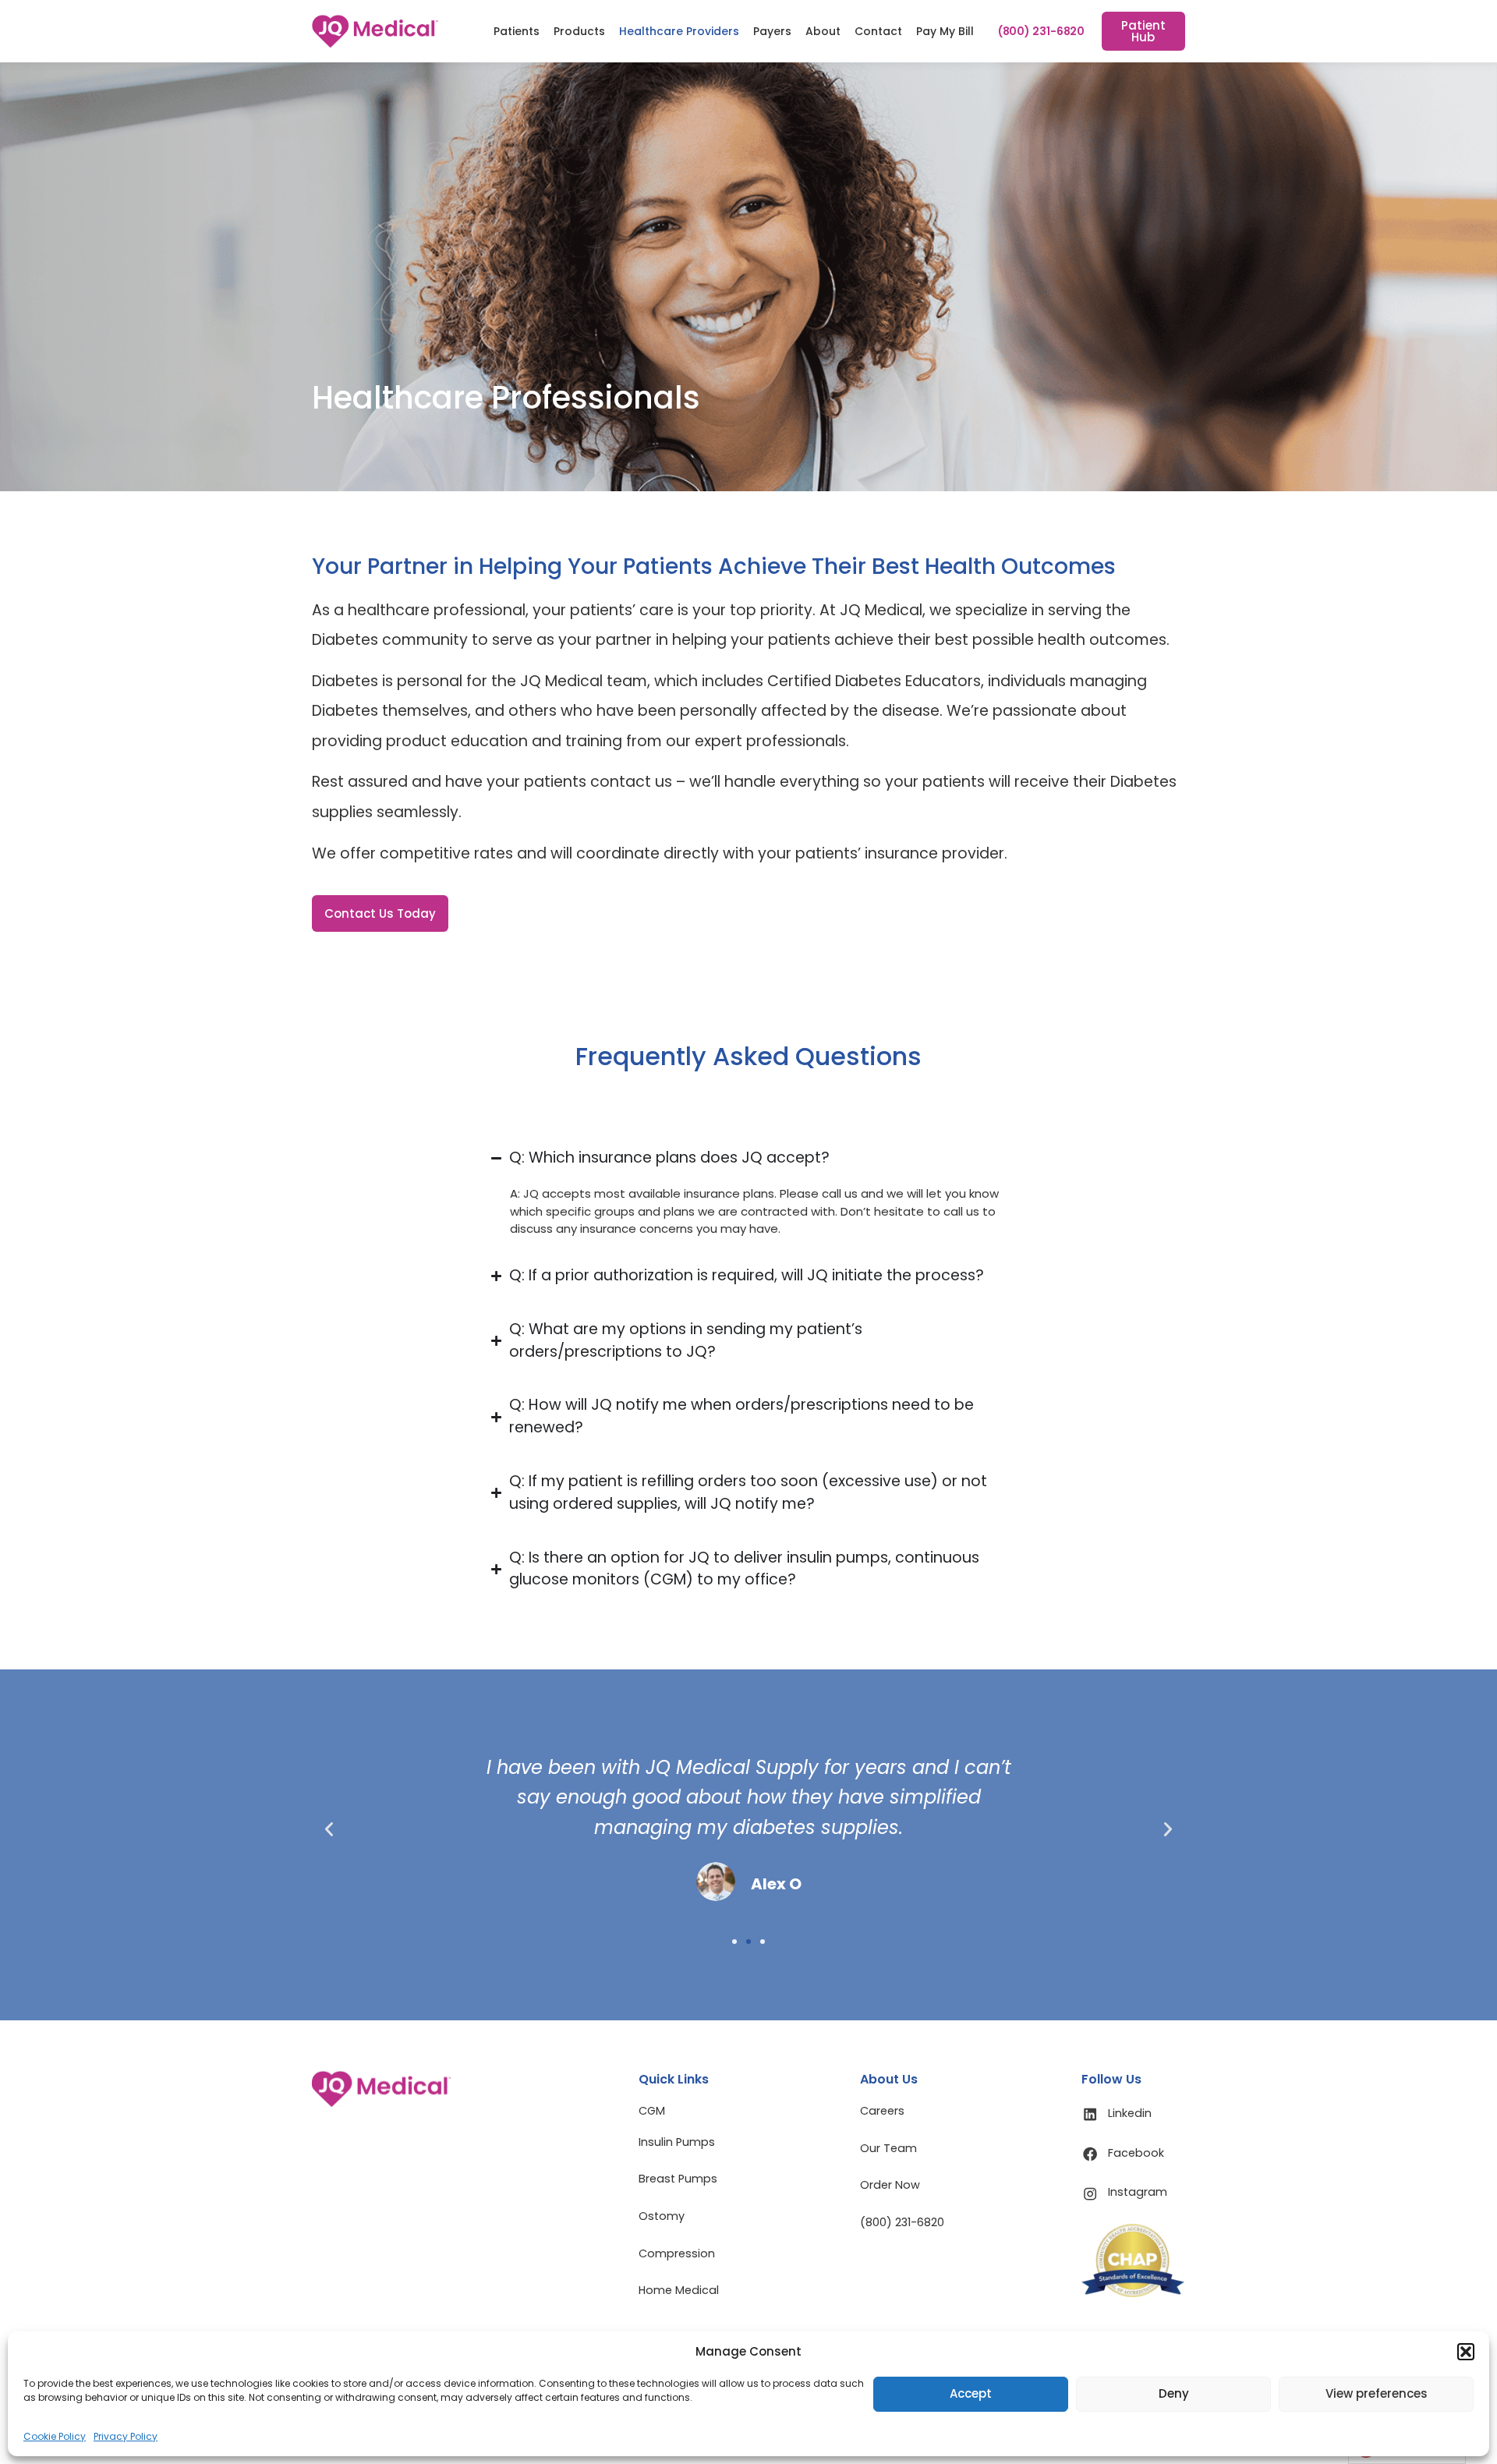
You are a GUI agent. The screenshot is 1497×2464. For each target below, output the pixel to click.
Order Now (890, 2185)
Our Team (888, 2148)
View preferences (1377, 2393)
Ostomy (662, 2216)
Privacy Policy (126, 2436)
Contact (878, 31)
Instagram (1138, 2192)
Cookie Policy (55, 2436)
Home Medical (679, 2290)
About (823, 31)
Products (579, 31)
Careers (882, 2111)
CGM (652, 2111)
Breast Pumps (678, 2179)
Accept (971, 2393)
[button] (1466, 2352)
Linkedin (1130, 2113)
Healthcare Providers (679, 31)
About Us (889, 2079)
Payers (772, 31)
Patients (517, 31)
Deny (1174, 2393)
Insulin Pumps (677, 2142)
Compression (677, 2253)
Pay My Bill (945, 31)
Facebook (1136, 2153)
